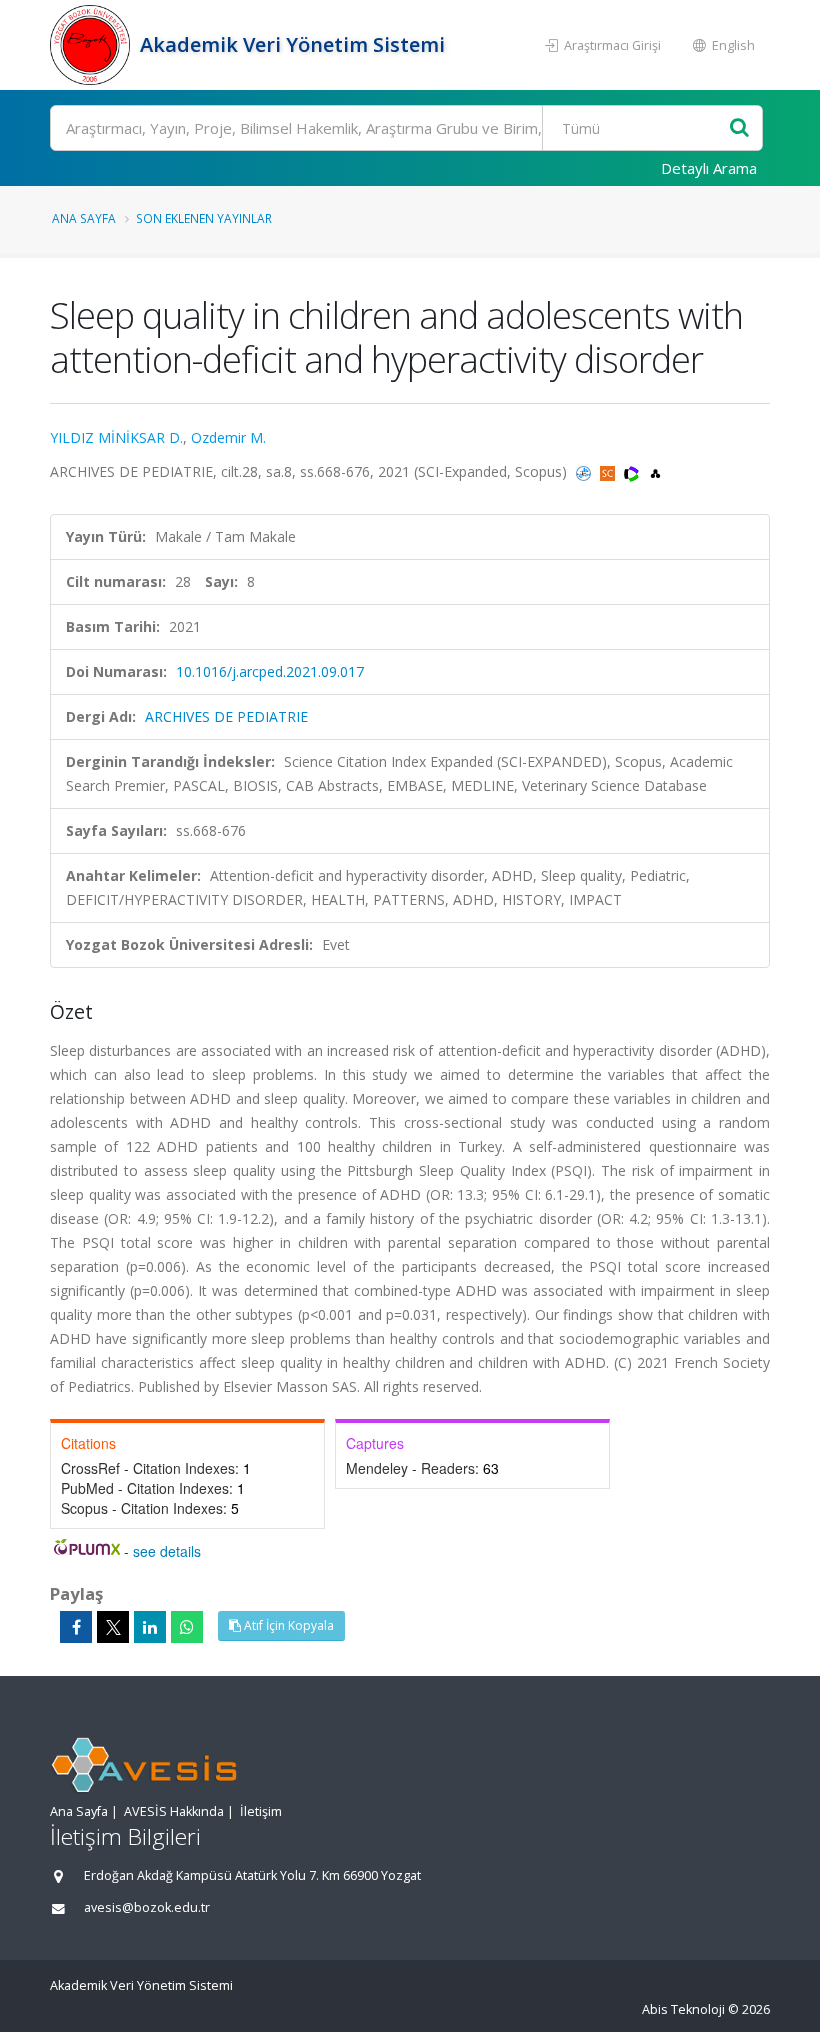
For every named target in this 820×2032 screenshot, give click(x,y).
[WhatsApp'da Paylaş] (187, 1627)
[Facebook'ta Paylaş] (76, 1627)
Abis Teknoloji (683, 2009)
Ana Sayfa (84, 218)
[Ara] (739, 128)
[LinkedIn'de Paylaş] (150, 1627)
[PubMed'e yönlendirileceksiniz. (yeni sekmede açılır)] (585, 471)
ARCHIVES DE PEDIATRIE (226, 716)
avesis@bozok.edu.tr (147, 1907)
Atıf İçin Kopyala (287, 1625)
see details (167, 1551)
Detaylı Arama (709, 168)
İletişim (261, 1811)
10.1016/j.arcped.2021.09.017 (270, 671)
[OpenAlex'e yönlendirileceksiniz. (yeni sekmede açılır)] (655, 471)
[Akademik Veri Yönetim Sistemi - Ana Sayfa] (92, 45)
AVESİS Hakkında (174, 1811)
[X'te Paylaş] (113, 1627)
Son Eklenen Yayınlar (204, 218)
